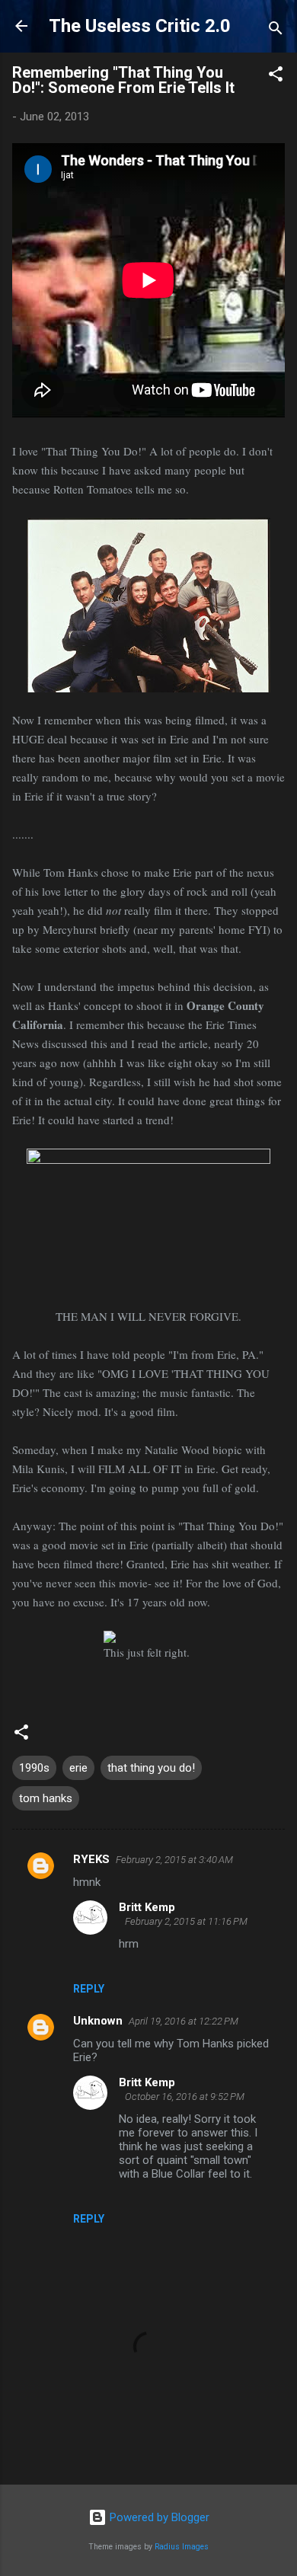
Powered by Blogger (158, 2517)
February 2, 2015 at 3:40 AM (174, 1860)
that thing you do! (151, 1768)
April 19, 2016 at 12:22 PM (184, 2021)
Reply (89, 1989)
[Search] (276, 31)
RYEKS (91, 1859)
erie (78, 1768)
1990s (34, 1768)
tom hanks (46, 1798)
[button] (276, 77)
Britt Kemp (147, 1907)
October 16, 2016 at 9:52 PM (185, 2097)
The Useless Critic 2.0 (140, 26)
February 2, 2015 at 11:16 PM (186, 1921)
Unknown (98, 2021)
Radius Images (182, 2547)
